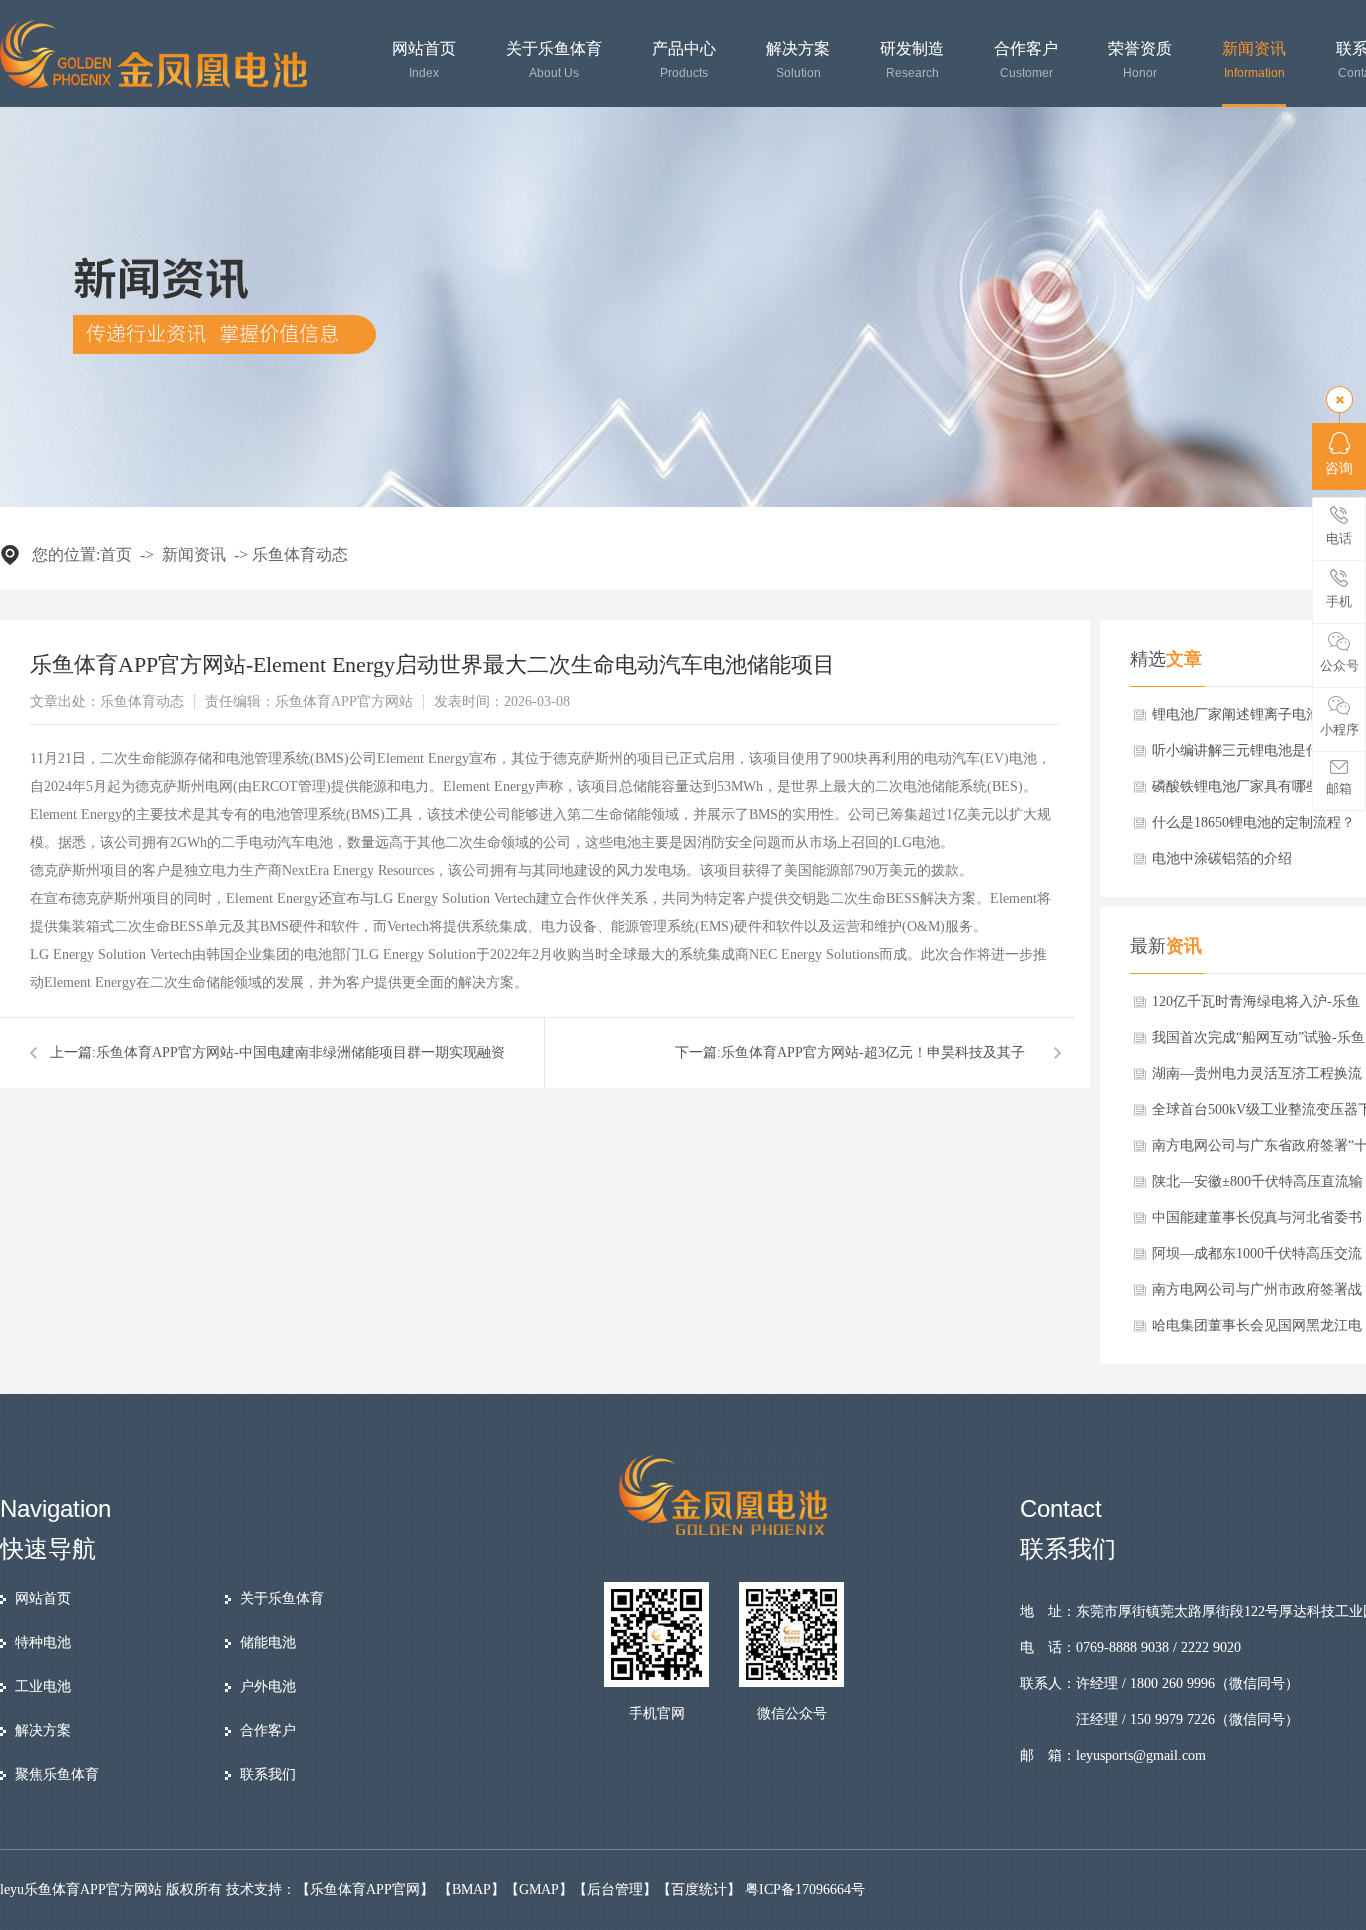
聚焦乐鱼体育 (57, 1774)
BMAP (471, 1889)
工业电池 (43, 1686)
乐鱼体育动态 (300, 554)
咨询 (1339, 468)
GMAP (539, 1889)
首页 (116, 554)
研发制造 (912, 60)
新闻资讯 (1254, 60)
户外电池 (268, 1686)
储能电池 (268, 1642)
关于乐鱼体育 (554, 60)
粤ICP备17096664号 (805, 1889)
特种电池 (43, 1642)
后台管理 (615, 1889)
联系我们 (268, 1774)
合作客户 (1026, 60)
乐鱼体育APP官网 (365, 1889)
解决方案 (798, 60)
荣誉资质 (1140, 60)
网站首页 (424, 60)
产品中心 (684, 60)
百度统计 (699, 1889)
